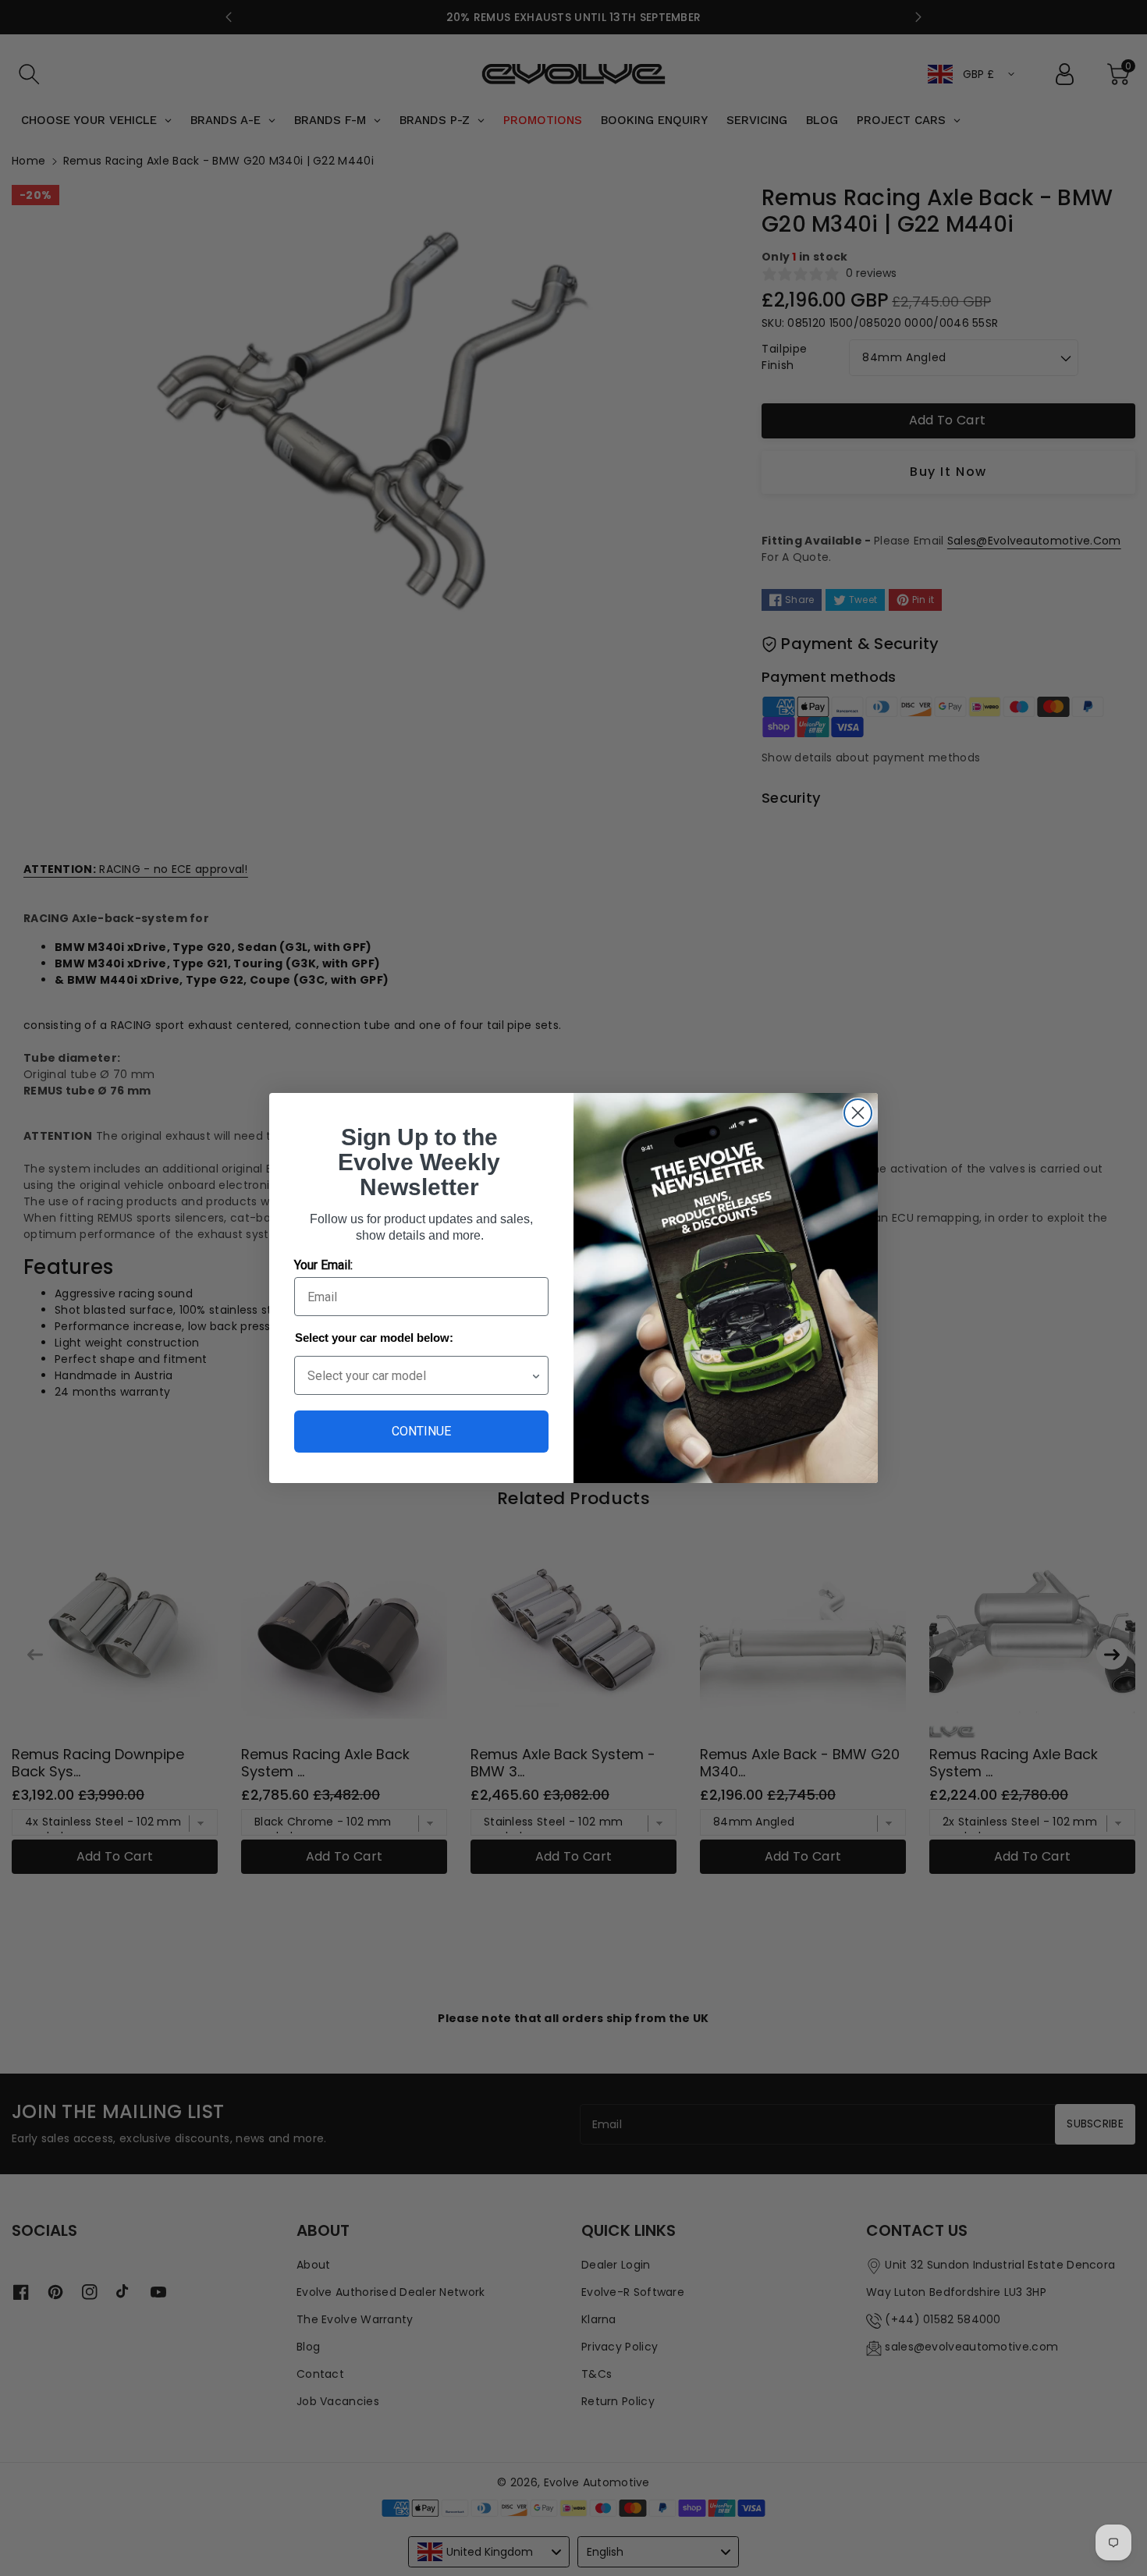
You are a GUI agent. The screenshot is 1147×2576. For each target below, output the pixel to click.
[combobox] (419, 1375)
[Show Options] (536, 1375)
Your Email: (323, 1265)
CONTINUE (421, 1431)
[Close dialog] (858, 1113)
